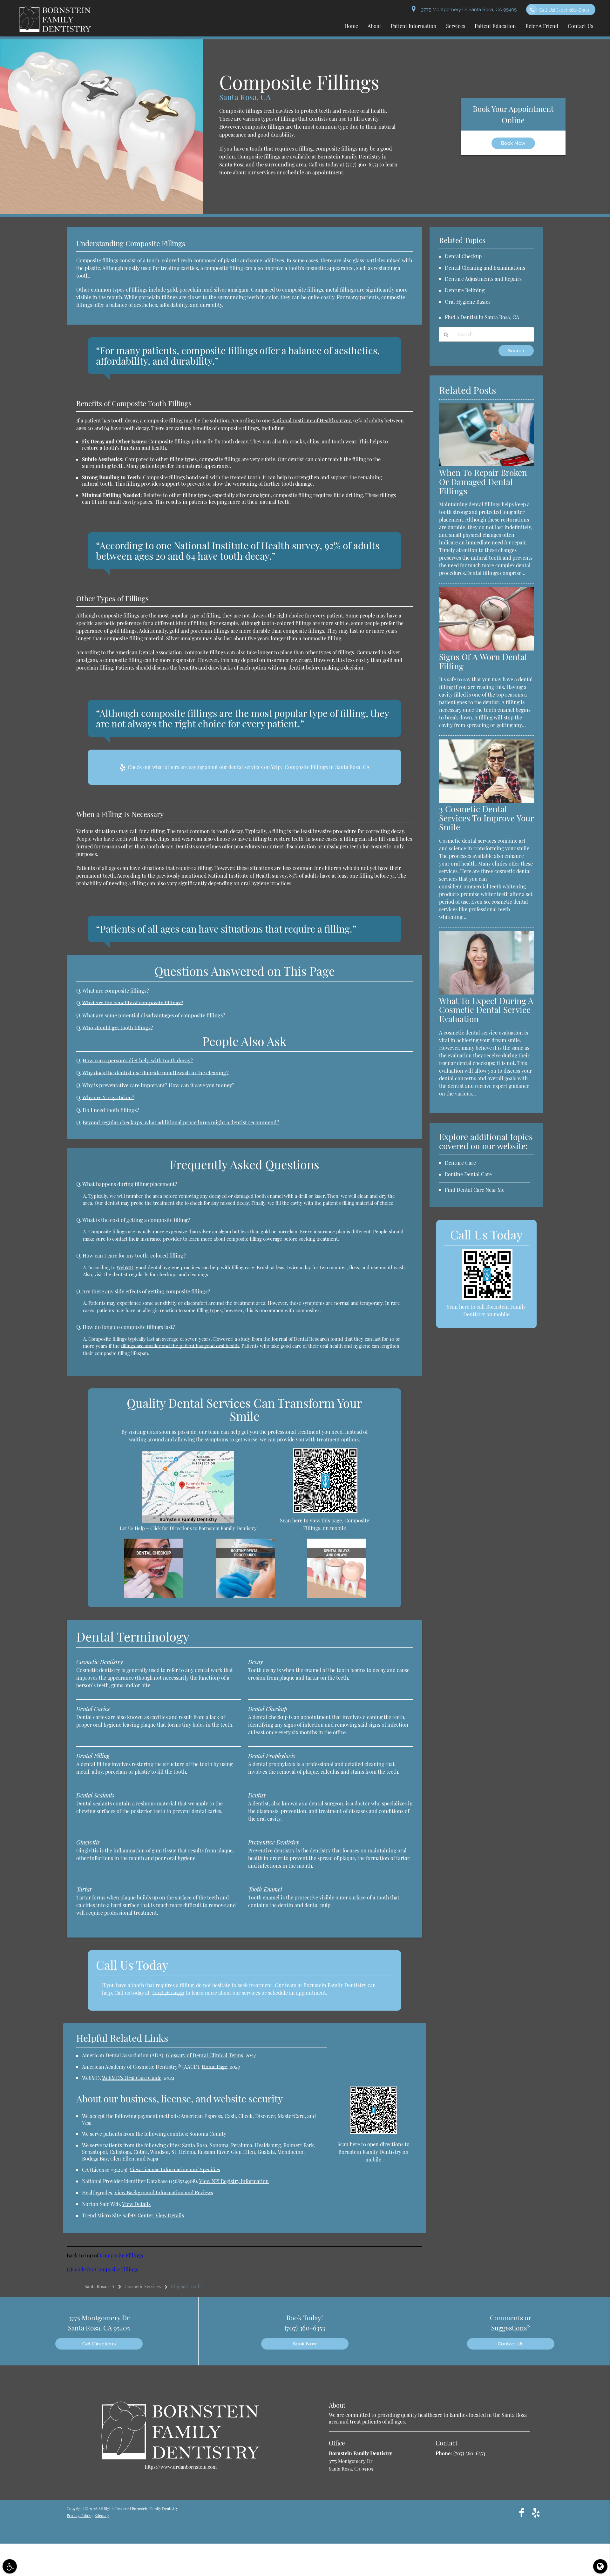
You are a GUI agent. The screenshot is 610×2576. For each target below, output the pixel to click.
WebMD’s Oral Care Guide (132, 2078)
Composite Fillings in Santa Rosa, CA (327, 767)
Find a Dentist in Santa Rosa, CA (482, 317)
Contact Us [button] (580, 26)
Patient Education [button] (495, 26)
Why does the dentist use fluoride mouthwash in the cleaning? (156, 1073)
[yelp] (536, 2512)
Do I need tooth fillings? (111, 1110)
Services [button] (456, 26)
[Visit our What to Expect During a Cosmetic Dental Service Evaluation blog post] (486, 993)
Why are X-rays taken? (108, 1097)
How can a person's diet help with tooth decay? (138, 1060)
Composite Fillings (121, 2255)
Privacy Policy (79, 2515)
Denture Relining (465, 290)
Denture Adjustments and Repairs (483, 279)
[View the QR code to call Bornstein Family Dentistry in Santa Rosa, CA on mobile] (487, 1298)
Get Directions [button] (99, 2344)
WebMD (125, 1267)
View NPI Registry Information (234, 2181)
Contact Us (511, 2344)
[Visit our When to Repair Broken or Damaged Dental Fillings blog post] (486, 464)
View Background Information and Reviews (164, 2192)
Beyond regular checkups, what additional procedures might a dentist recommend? (181, 1122)
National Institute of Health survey (311, 420)
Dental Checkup (463, 256)
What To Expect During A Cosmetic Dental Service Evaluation (486, 1010)
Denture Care (460, 1163)
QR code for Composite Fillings (102, 2269)
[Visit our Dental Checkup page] (154, 1596)
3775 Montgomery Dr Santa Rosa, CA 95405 (468, 10)
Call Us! (564, 10)
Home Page (214, 2067)
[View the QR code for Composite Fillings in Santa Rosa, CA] (325, 1511)
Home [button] (351, 26)
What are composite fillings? (116, 990)
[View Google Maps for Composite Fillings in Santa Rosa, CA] (188, 1521)
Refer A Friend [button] (542, 26)
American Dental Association (149, 652)
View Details (136, 2204)
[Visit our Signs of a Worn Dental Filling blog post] (486, 649)
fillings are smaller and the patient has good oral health (180, 1346)
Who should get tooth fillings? (118, 1028)
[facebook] (522, 2512)
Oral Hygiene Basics (468, 302)
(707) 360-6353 (362, 164)
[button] (10, 2566)
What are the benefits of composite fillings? (133, 1003)
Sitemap (102, 2515)
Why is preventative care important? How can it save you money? (158, 1085)
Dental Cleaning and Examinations (485, 268)
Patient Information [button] (414, 26)
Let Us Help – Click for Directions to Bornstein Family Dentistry (188, 1528)
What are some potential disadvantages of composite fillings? (154, 1015)
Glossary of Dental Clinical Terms (204, 2055)
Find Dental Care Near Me (475, 1190)
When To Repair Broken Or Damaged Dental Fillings (483, 482)
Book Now (513, 143)
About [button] (374, 26)
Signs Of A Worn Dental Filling (483, 661)
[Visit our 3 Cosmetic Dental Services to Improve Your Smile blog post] (486, 801)
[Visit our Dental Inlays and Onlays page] (337, 1596)
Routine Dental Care (468, 1174)
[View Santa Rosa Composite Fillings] (102, 212)
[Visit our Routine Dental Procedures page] (245, 1596)
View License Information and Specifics (175, 2170)
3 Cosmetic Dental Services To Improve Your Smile (486, 818)
